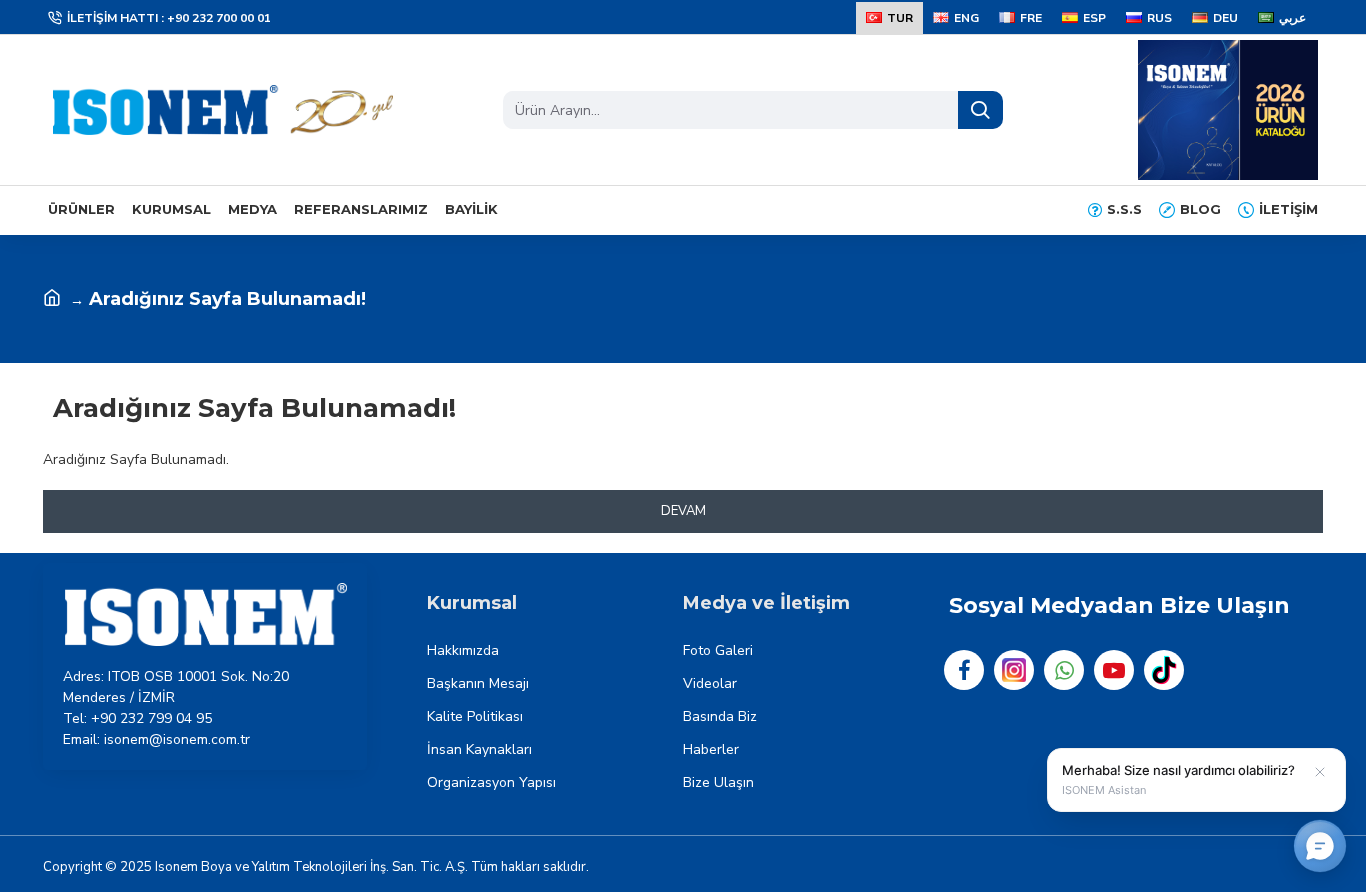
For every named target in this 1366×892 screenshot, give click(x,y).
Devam (683, 511)
